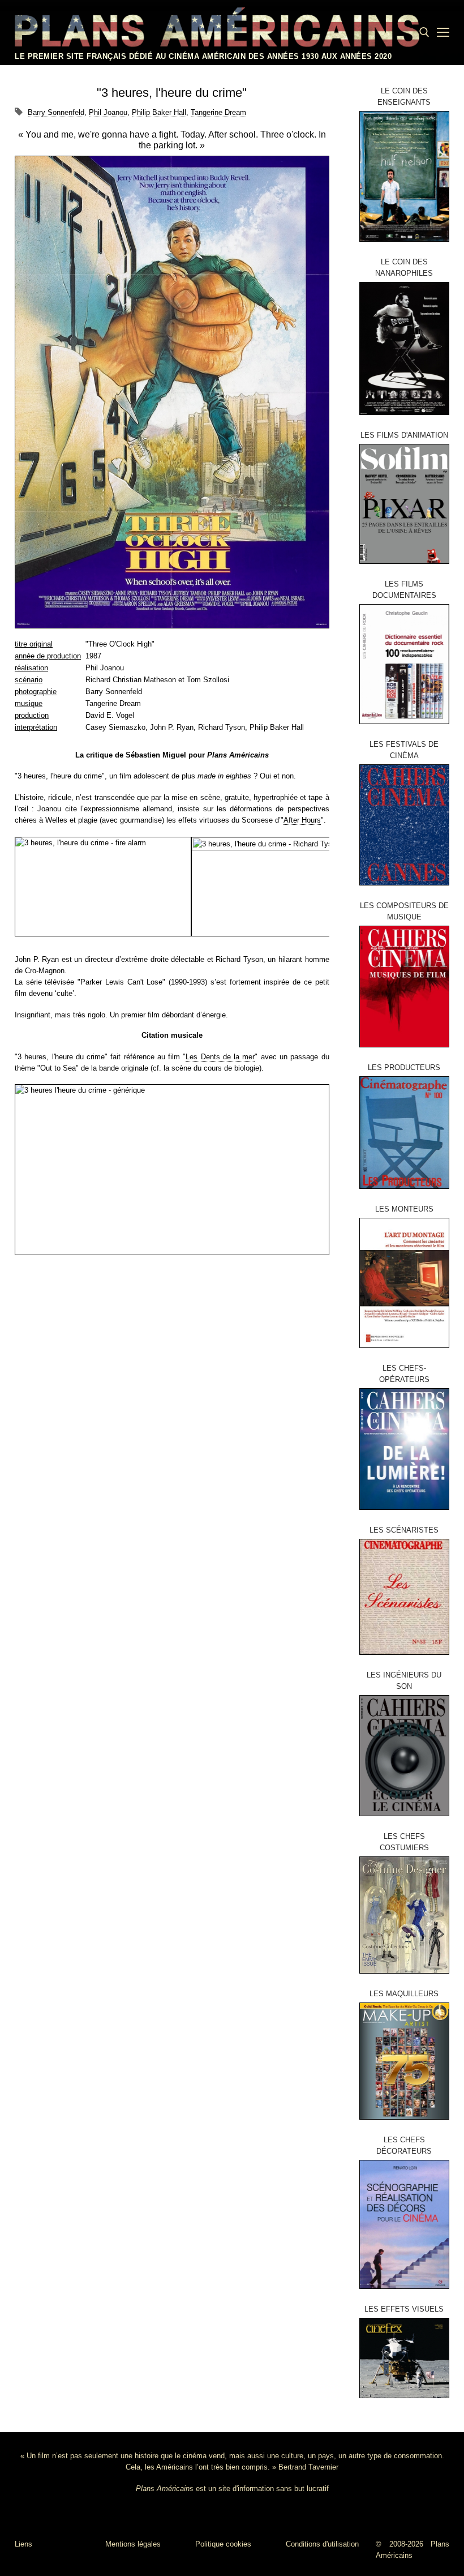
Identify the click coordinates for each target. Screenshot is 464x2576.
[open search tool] (424, 32)
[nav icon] (443, 32)
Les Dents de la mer (220, 1057)
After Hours (302, 820)
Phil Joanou (108, 112)
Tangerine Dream (218, 112)
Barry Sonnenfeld (56, 112)
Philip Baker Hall (159, 112)
